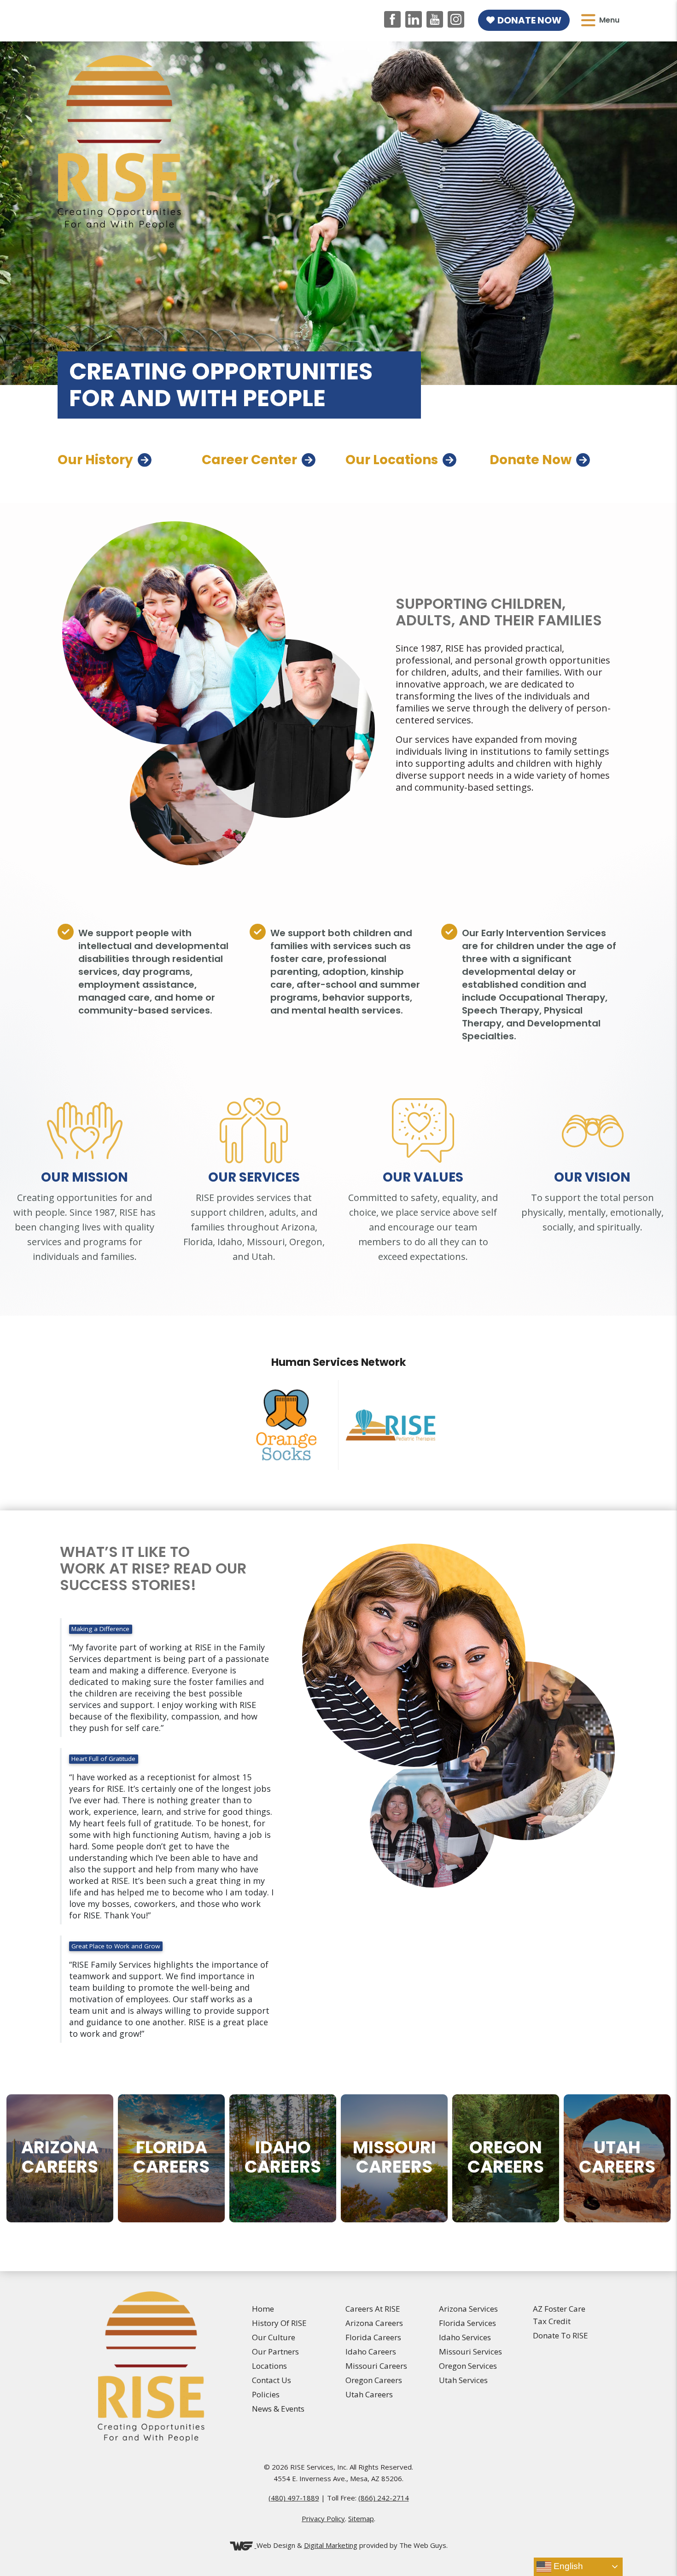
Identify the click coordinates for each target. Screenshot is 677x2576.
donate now (531, 460)
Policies (266, 2394)
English (567, 2566)
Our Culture (274, 2337)
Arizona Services (468, 2309)
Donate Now (529, 20)
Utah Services (463, 2380)
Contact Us (271, 2380)
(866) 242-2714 (384, 2498)
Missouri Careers (376, 2366)
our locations (392, 460)
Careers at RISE (373, 2309)
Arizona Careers (374, 2323)
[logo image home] (119, 141)
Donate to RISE (560, 2335)
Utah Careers (369, 2394)
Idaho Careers (371, 2352)
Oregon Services (468, 2366)
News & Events (278, 2409)
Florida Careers (373, 2337)
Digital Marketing (331, 2545)
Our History (95, 460)
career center (249, 460)
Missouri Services (470, 2352)
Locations (269, 2366)
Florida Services (467, 2323)
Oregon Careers (374, 2380)
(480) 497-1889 (294, 2498)
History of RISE (279, 2323)
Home (263, 2309)
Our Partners (275, 2352)
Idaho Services (465, 2337)
